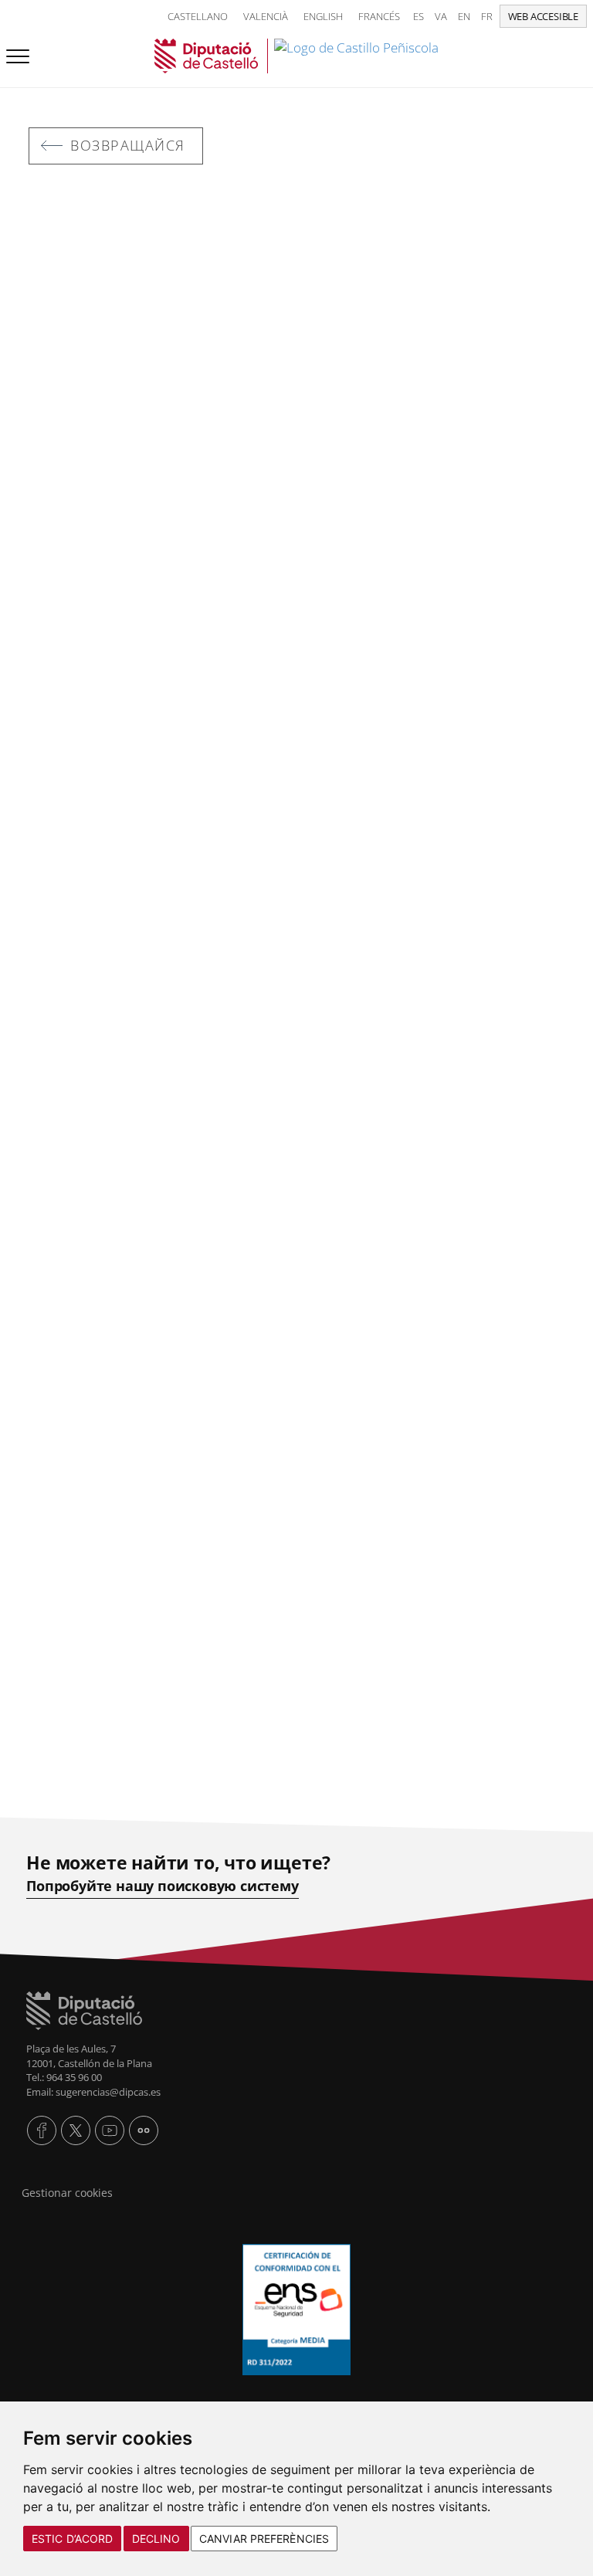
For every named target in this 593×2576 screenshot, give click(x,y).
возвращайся (128, 145)
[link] (296, 56)
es (418, 16)
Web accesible (543, 16)
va (441, 16)
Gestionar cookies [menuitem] (67, 2193)
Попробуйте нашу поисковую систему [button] (162, 1886)
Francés (379, 16)
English (323, 16)
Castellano (198, 16)
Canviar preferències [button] (264, 2539)
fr (487, 16)
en (464, 16)
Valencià (266, 16)
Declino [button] (156, 2539)
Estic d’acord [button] (72, 2539)
